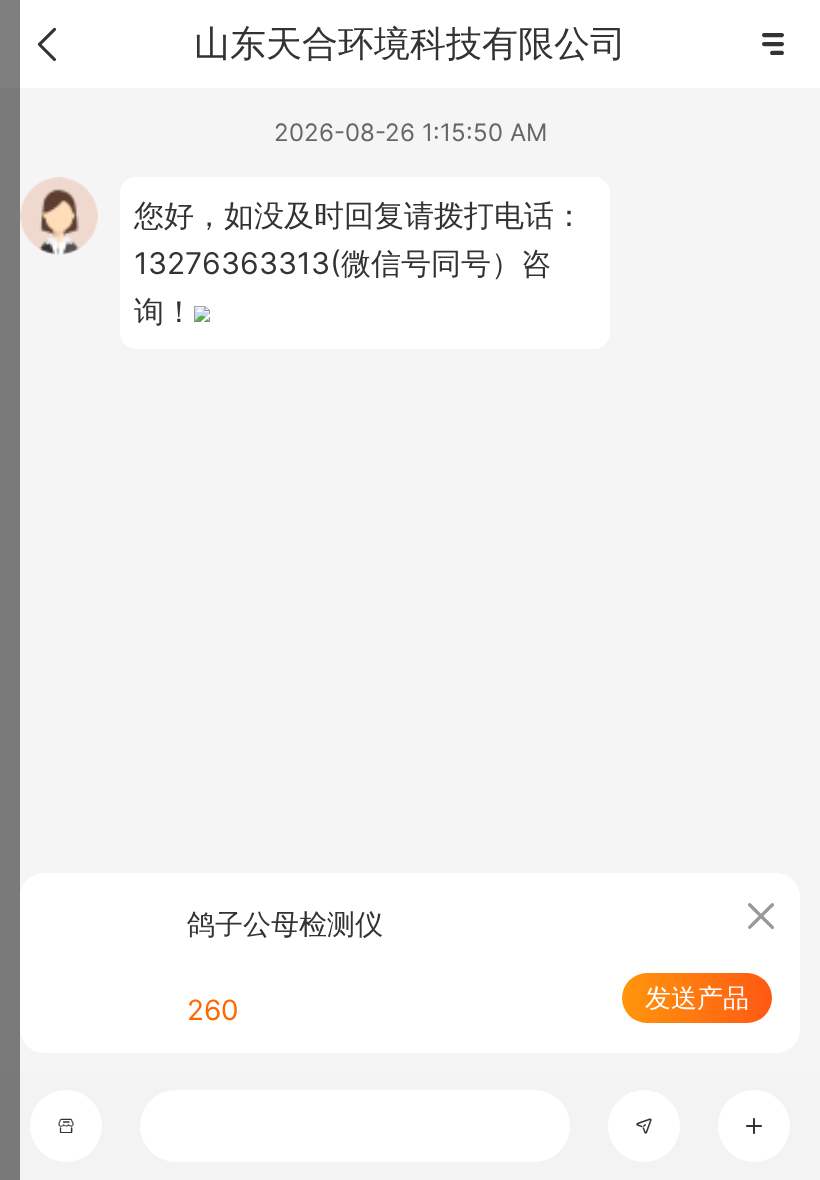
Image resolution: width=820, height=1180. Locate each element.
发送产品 (697, 997)
